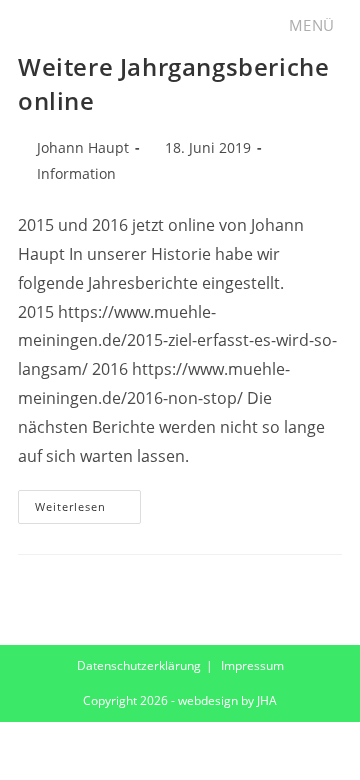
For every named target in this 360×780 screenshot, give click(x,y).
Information (76, 173)
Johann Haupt (83, 147)
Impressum (252, 665)
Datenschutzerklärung (139, 665)
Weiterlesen (88, 510)
